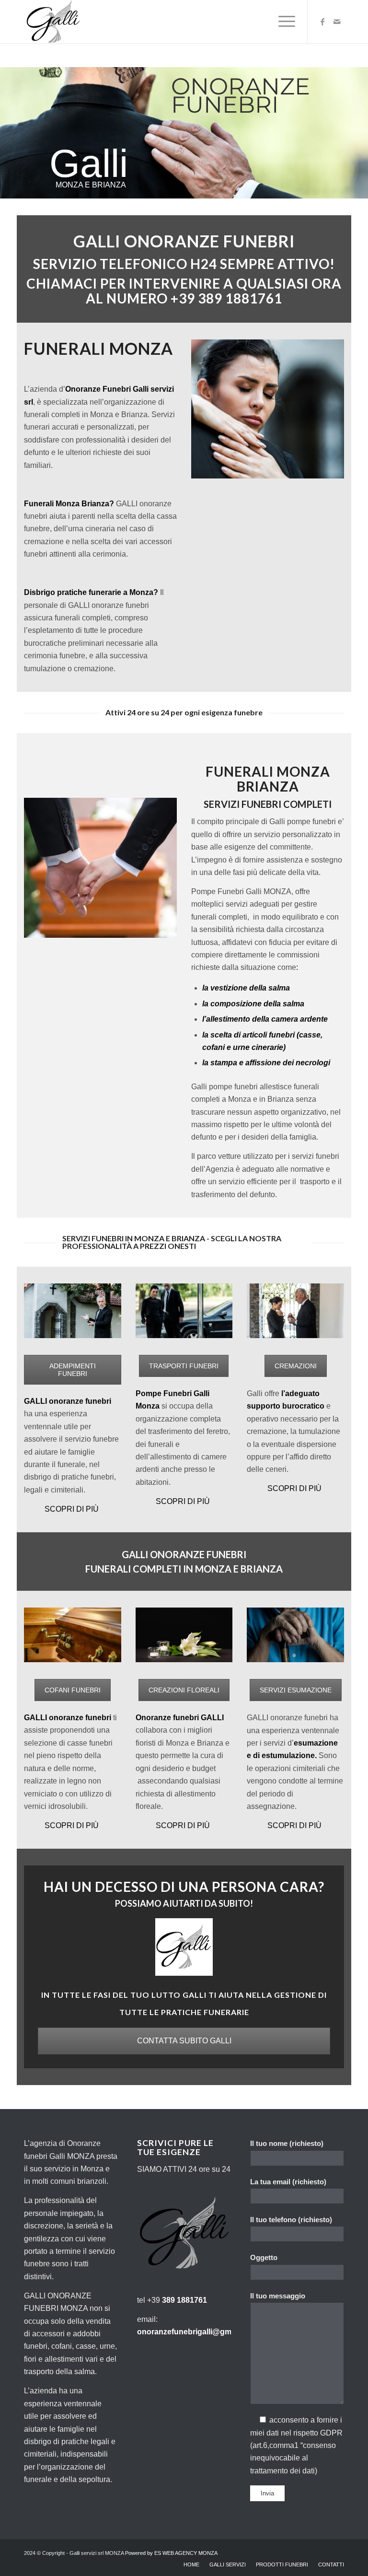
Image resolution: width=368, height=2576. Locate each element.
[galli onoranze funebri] (73, 1311)
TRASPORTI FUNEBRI (184, 1366)
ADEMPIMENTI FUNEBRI (73, 1370)
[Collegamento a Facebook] (322, 22)
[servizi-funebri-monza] (295, 1635)
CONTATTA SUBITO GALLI (184, 2041)
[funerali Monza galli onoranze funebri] (184, 1635)
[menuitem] (282, 22)
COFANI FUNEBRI (73, 1690)
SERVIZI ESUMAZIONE (296, 1690)
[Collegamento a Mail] (337, 22)
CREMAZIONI (296, 1366)
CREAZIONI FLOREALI (184, 1690)
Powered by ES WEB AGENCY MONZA (171, 2553)
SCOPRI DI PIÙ (72, 1509)
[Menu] (282, 22)
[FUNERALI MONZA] (52, 22)
